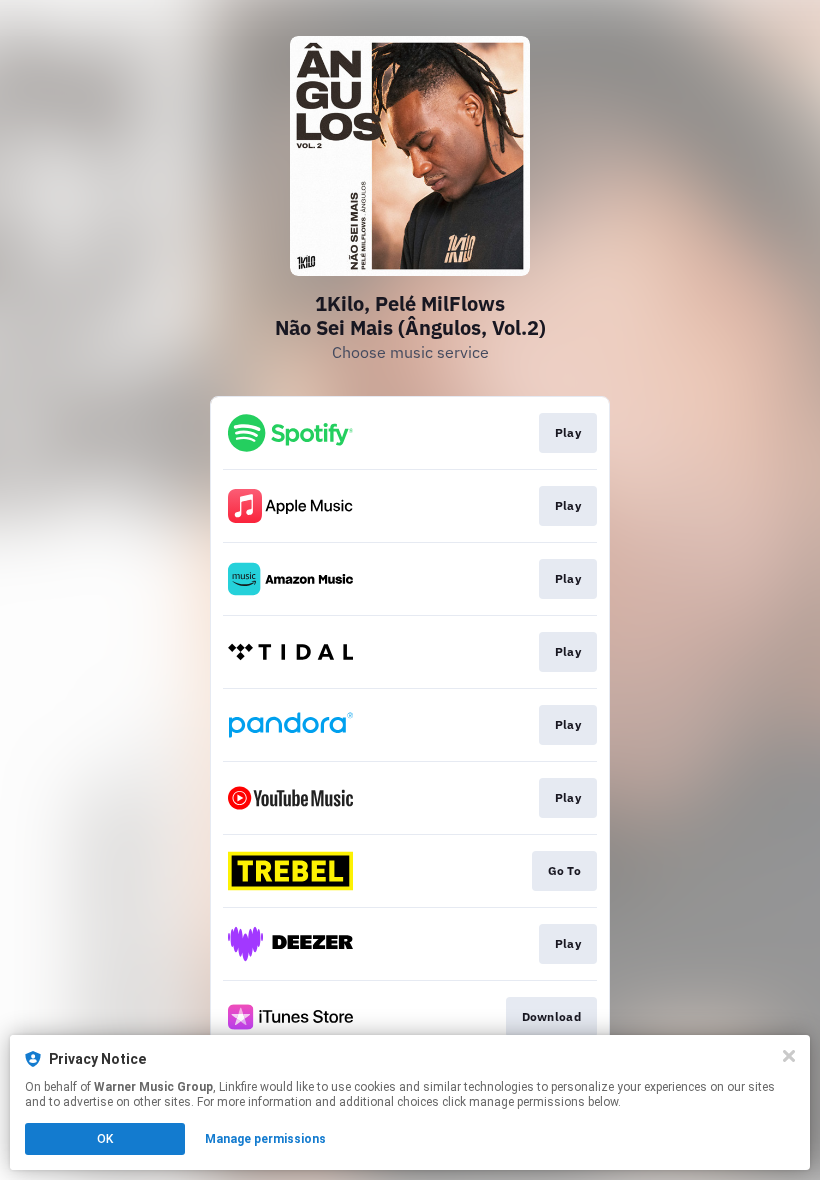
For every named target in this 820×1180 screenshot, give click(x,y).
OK (105, 1139)
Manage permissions (265, 1139)
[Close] (789, 1056)
